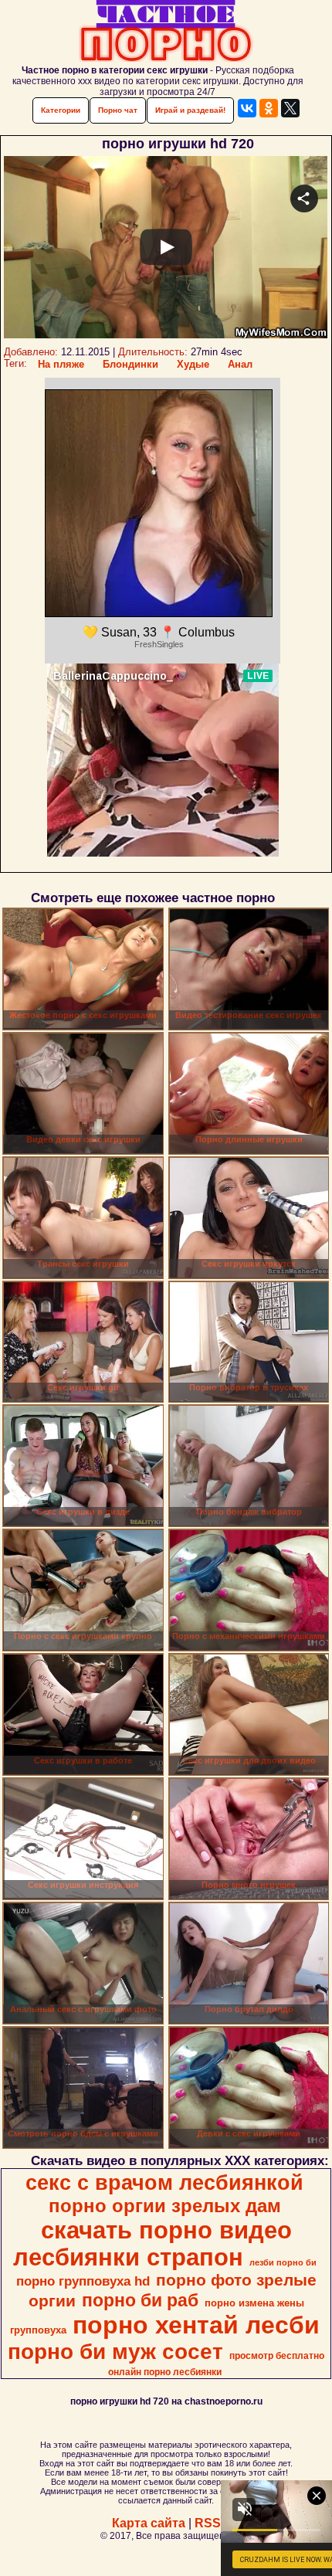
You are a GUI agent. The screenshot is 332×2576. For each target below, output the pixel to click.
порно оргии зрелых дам (165, 2206)
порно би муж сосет (115, 2352)
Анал (240, 364)
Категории (61, 110)
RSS (208, 2523)
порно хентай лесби (196, 2325)
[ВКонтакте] (247, 108)
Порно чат (118, 110)
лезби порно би (283, 2262)
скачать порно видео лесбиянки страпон (152, 2243)
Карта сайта (149, 2523)
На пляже (61, 364)
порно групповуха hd (83, 2281)
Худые (193, 364)
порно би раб (140, 2300)
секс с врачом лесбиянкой (164, 2183)
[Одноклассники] (269, 108)
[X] (290, 108)
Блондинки (130, 364)
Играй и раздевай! (190, 110)
